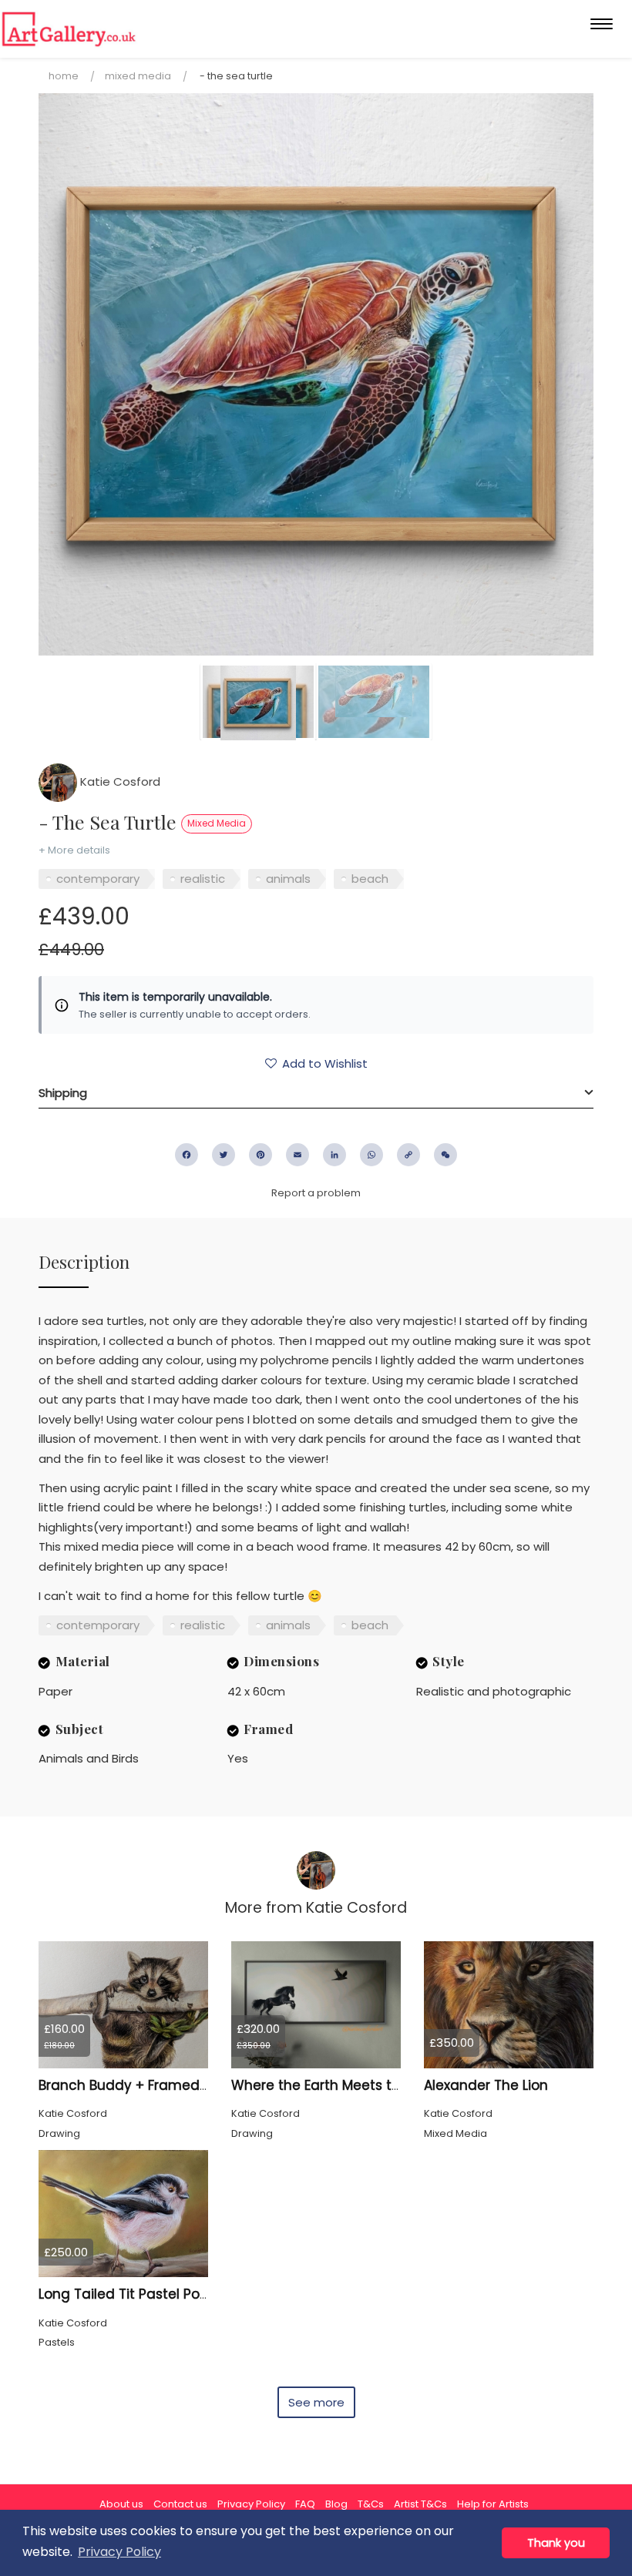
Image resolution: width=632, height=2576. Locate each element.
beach (370, 879)
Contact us (180, 2504)
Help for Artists (493, 2504)
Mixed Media (138, 76)
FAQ (305, 2504)
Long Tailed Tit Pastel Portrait (135, 2294)
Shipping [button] (63, 1093)
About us (121, 2504)
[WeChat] (445, 1155)
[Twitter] (224, 1155)
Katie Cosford (119, 782)
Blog (336, 2504)
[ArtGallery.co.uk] (69, 29)
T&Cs (371, 2504)
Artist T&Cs (420, 2504)
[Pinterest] (261, 1155)
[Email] (298, 1155)
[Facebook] (187, 1155)
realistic (203, 879)
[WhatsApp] (371, 1155)
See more (316, 2402)
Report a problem (316, 1193)
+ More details (74, 850)
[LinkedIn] (334, 1155)
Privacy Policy (251, 2504)
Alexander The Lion (486, 2085)
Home (64, 76)
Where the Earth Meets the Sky (333, 2085)
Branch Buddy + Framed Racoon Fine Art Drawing (202, 2085)
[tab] (316, 1093)
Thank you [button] (556, 2543)
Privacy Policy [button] (119, 2552)
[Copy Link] (408, 1155)
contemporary (98, 879)
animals (288, 879)
